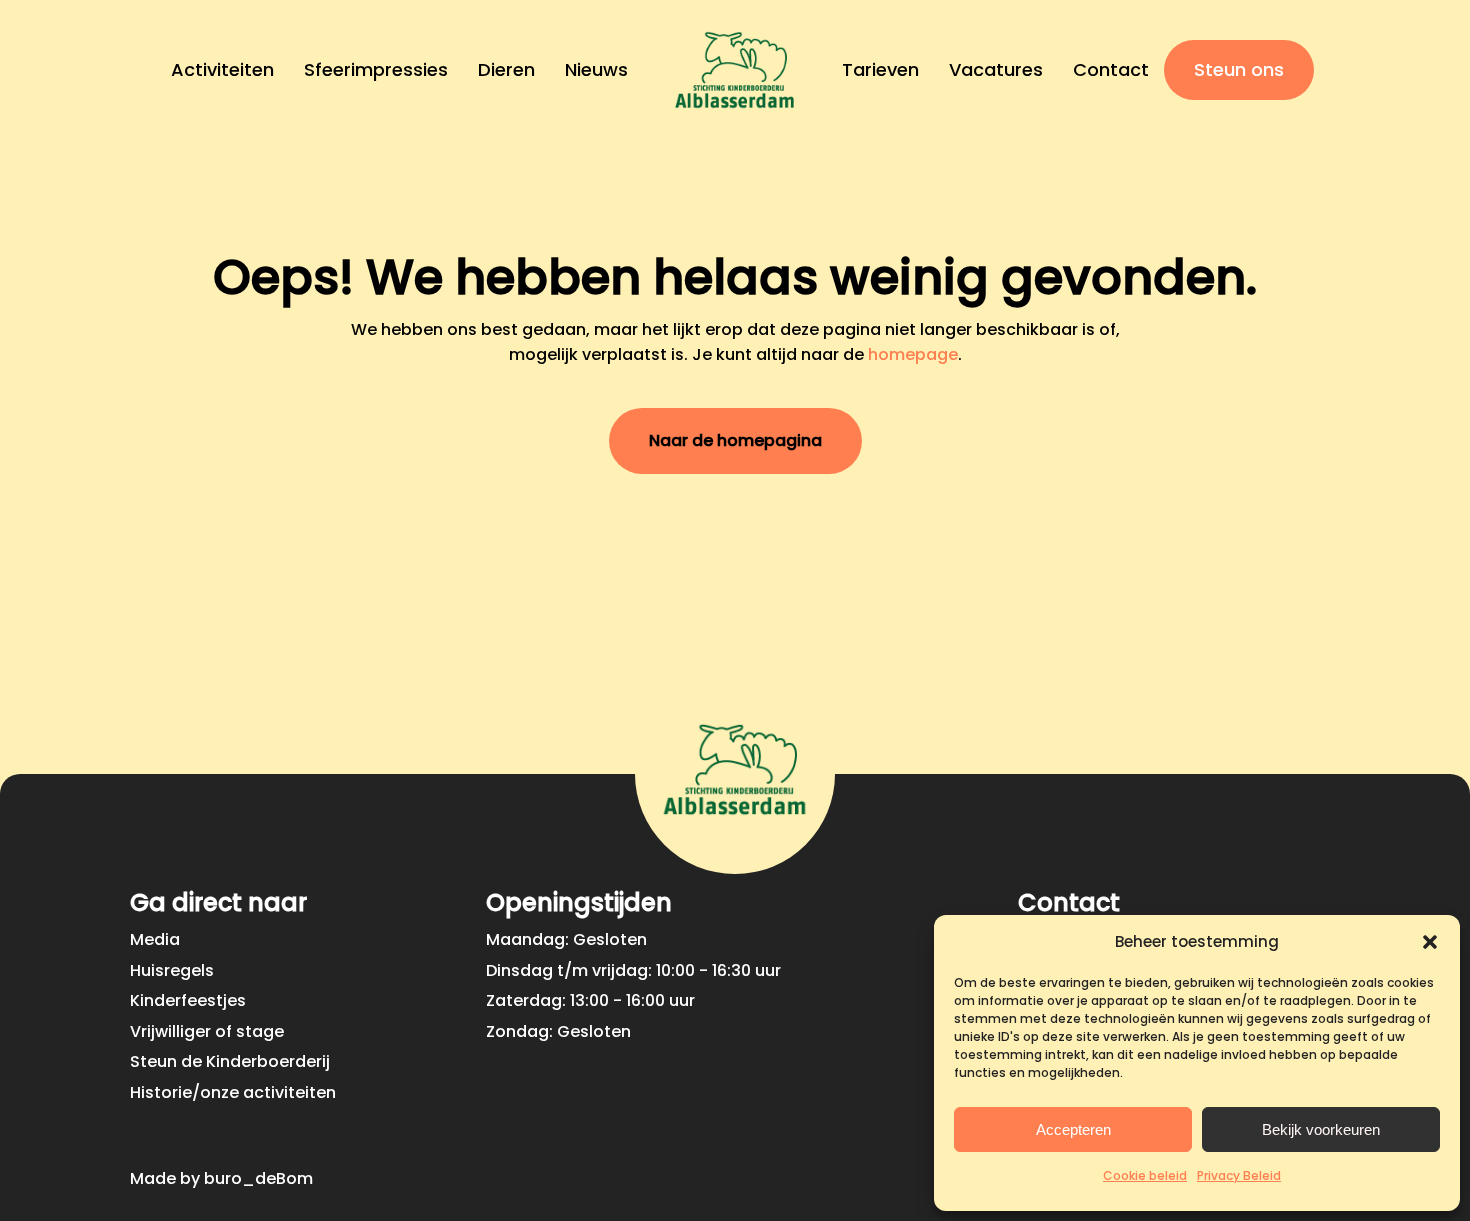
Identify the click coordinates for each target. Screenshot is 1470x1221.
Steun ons (1239, 69)
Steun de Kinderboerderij (230, 1061)
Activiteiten (222, 69)
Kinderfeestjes (188, 1000)
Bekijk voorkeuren (1321, 1129)
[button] (1430, 942)
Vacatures (996, 69)
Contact (1111, 69)
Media (155, 939)
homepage (913, 354)
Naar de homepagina (735, 440)
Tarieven (880, 69)
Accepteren (1073, 1129)
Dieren (506, 69)
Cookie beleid (1145, 1175)
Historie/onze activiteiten (233, 1092)
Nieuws (596, 69)
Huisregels (172, 970)
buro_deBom (258, 1178)
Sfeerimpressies (376, 69)
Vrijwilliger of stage (207, 1031)
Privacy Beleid (1239, 1175)
